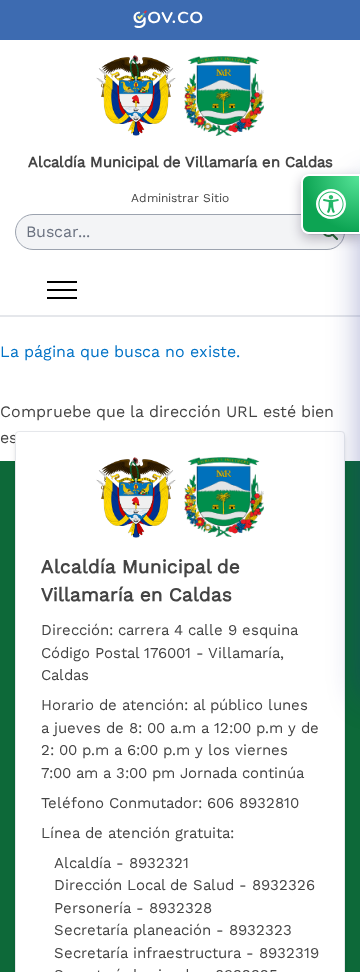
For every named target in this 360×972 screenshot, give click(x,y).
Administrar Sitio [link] (180, 198)
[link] (180, 20)
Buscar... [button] (58, 231)
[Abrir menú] (62, 290)
